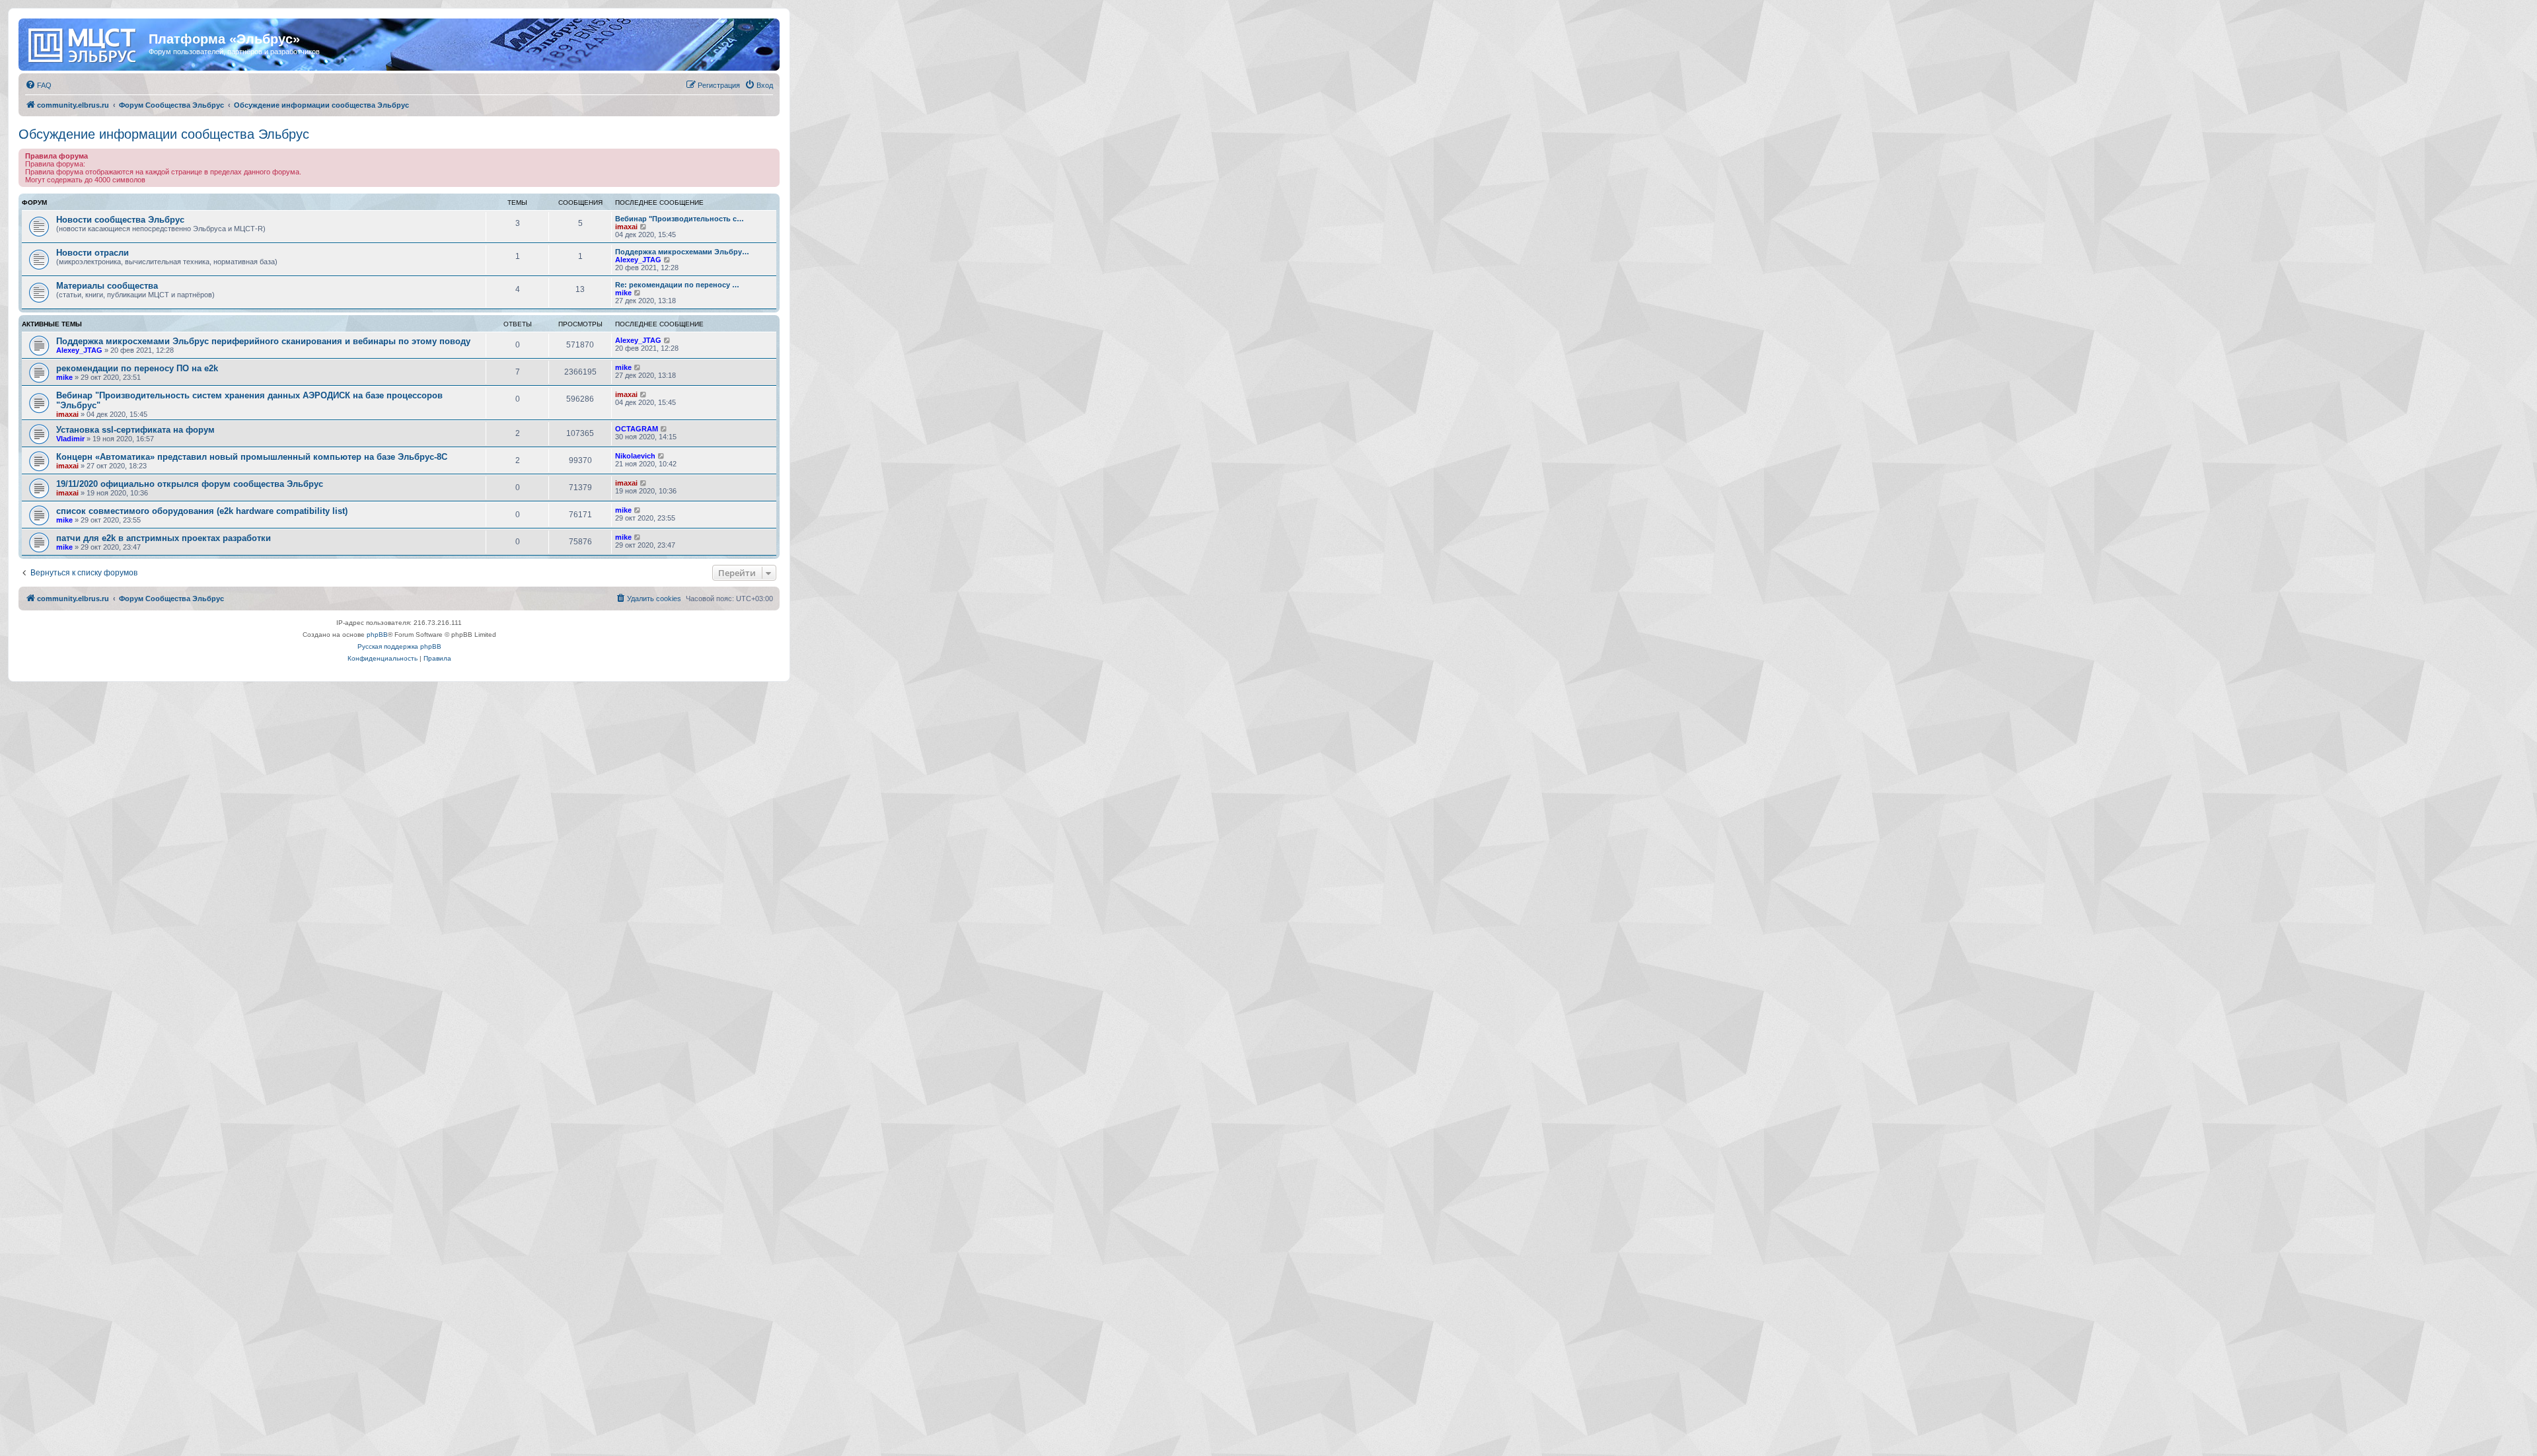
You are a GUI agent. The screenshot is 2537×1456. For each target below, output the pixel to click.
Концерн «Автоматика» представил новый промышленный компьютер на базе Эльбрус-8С (252, 457)
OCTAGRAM (637, 429)
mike (623, 293)
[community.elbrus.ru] (85, 43)
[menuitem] (38, 85)
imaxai (626, 227)
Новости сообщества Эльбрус (120, 220)
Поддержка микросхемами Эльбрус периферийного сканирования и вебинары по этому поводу (263, 341)
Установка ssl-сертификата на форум (135, 430)
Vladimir (70, 439)
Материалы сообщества (107, 286)
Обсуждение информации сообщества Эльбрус (164, 134)
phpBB (377, 635)
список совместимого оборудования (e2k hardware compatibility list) (202, 511)
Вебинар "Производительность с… (680, 219)
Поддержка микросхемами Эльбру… (682, 252)
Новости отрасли (92, 253)
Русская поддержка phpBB (399, 646)
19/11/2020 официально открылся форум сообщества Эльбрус (190, 484)
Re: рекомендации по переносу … (677, 285)
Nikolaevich (635, 456)
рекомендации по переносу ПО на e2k (137, 368)
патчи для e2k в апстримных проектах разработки (164, 538)
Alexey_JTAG (638, 260)
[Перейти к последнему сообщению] (668, 340)
